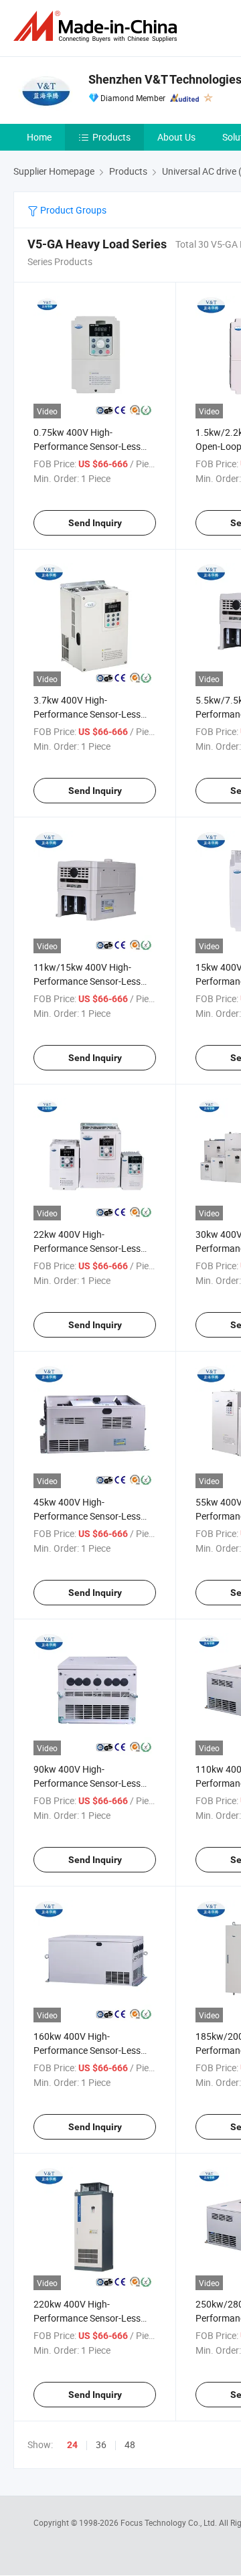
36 (101, 2444)
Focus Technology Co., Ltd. (170, 2522)
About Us (176, 137)
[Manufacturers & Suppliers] (98, 26)
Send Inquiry (95, 523)
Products (111, 137)
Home (39, 137)
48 (130, 2444)
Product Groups (72, 210)
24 (72, 2445)
